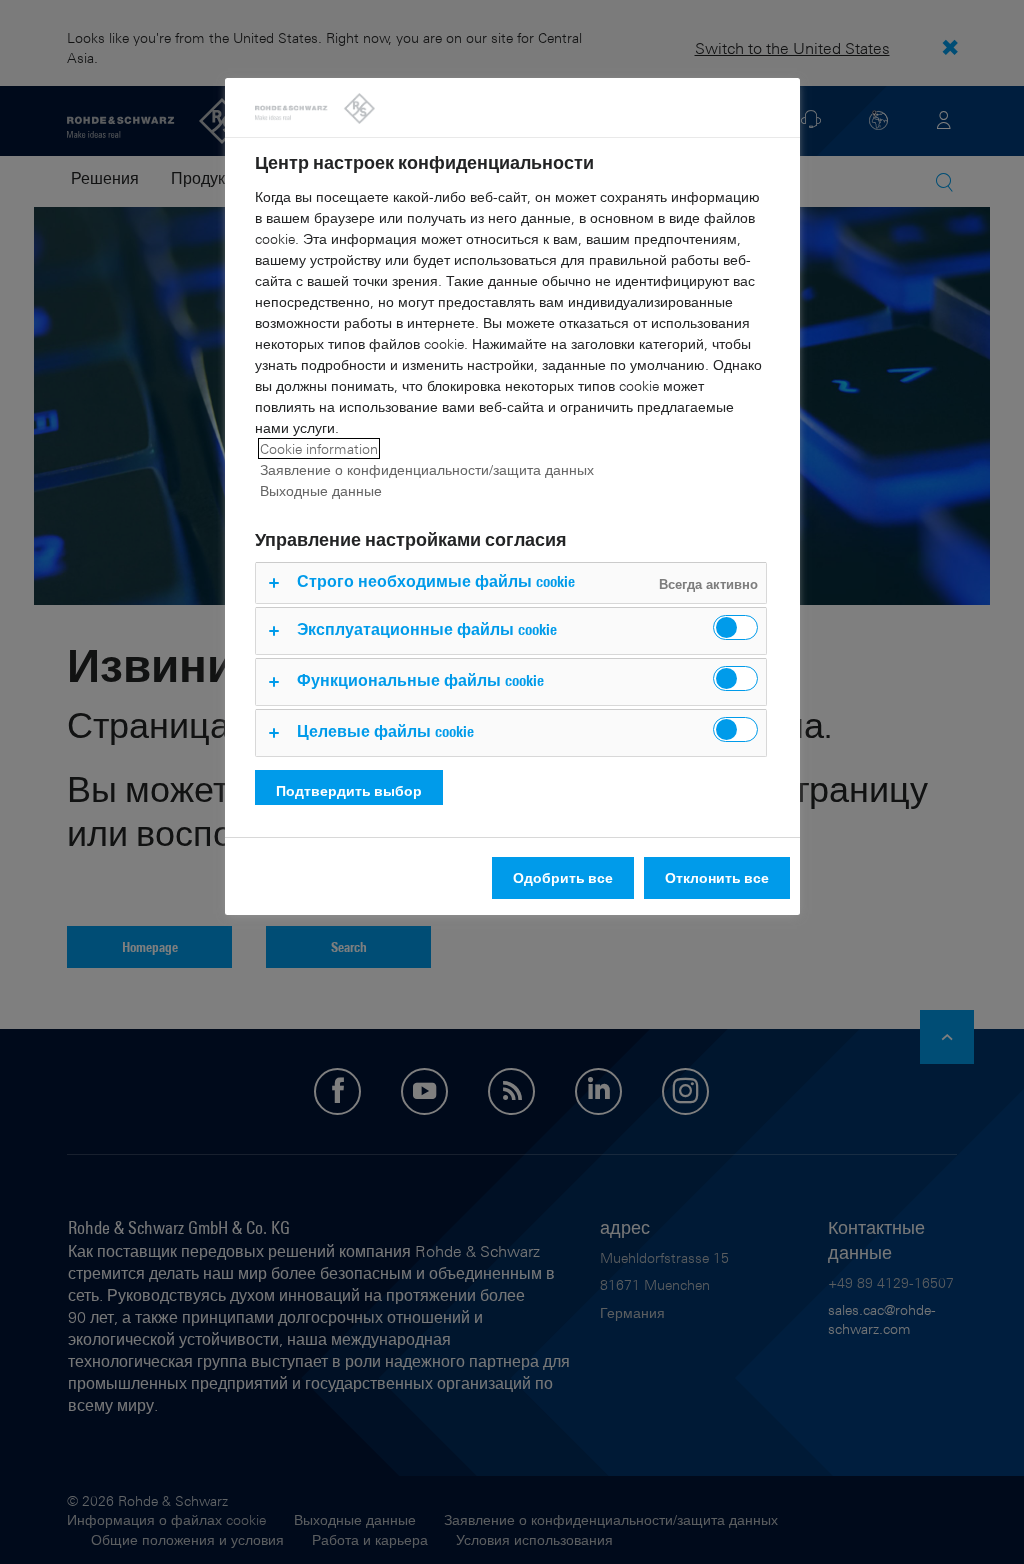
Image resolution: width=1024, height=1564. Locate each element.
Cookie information (319, 448)
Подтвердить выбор (349, 790)
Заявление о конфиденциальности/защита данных (427, 469)
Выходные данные (321, 490)
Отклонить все (717, 877)
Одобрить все (563, 877)
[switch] (735, 627)
